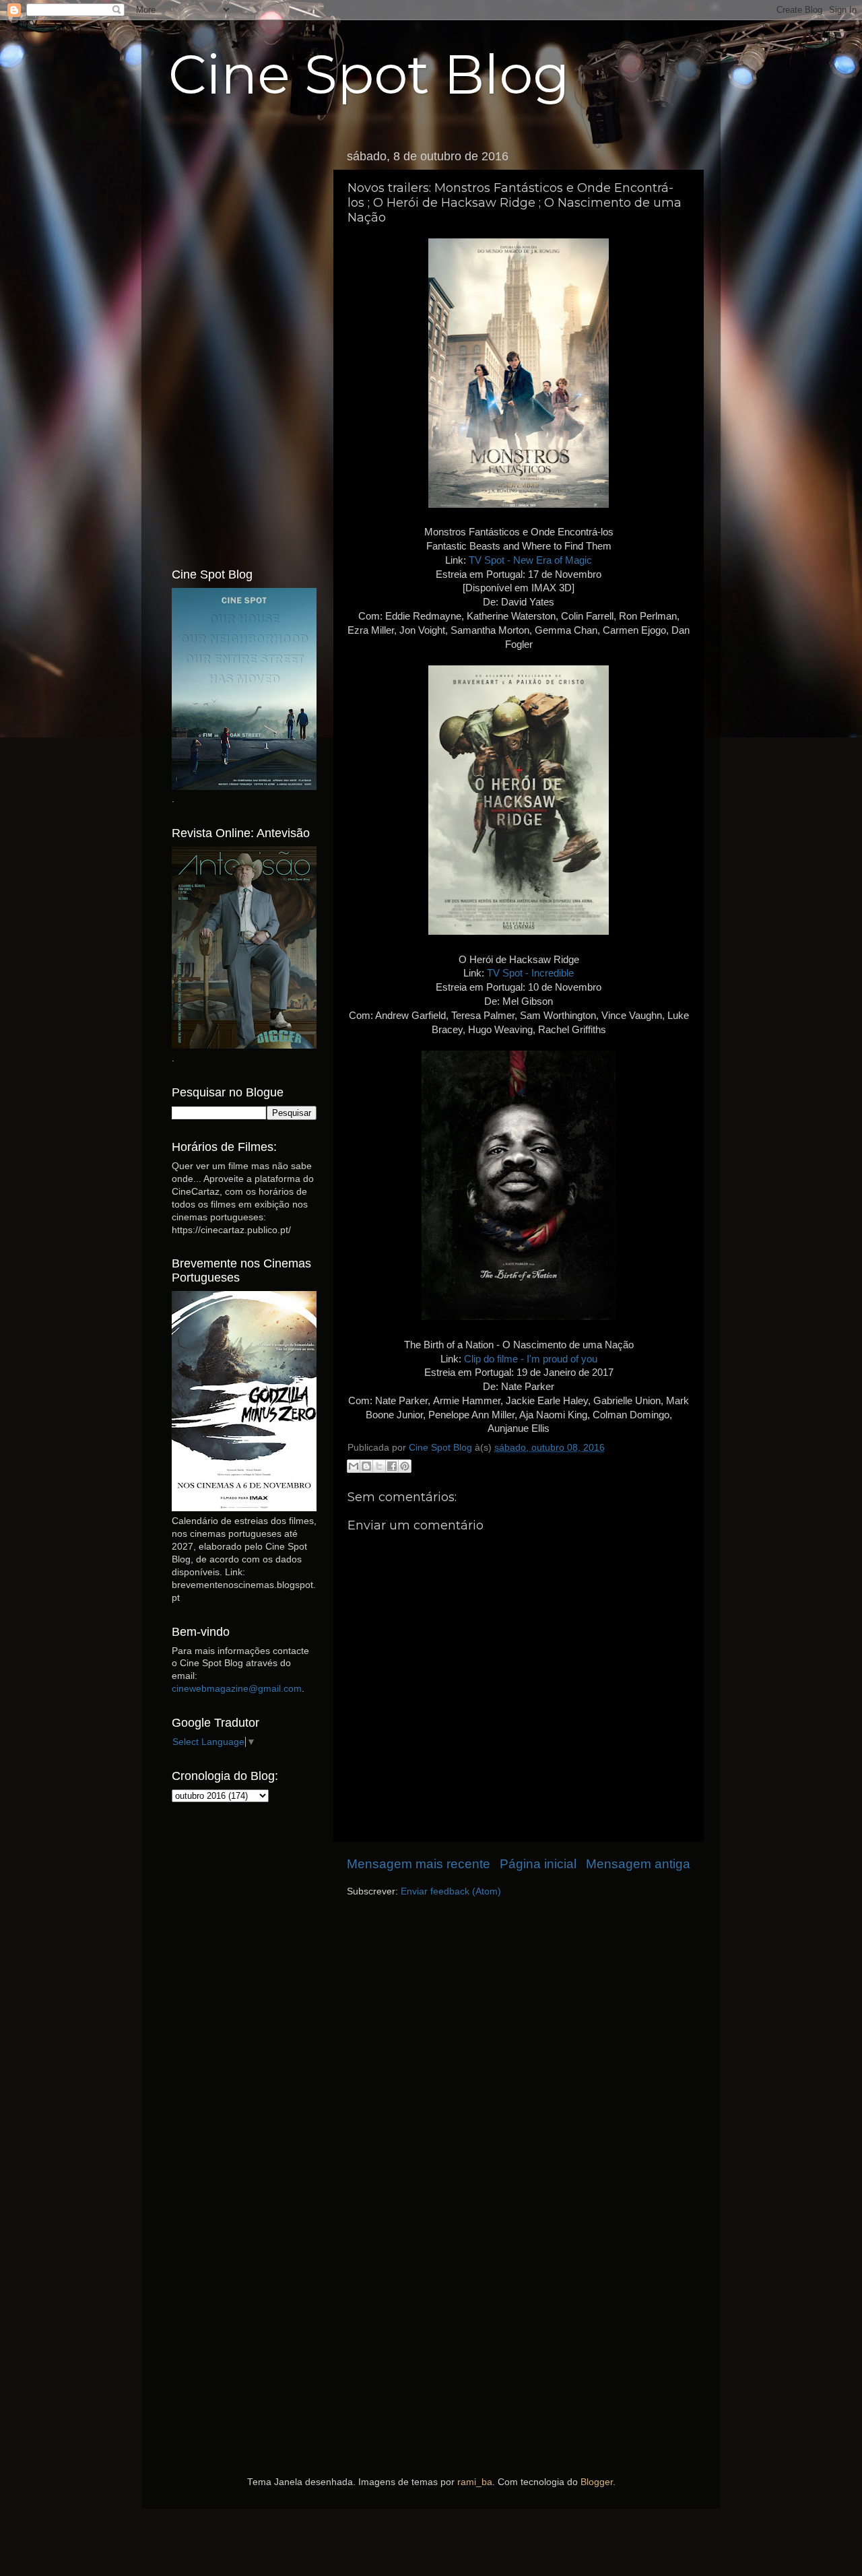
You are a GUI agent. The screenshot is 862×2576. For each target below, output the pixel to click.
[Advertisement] (244, 345)
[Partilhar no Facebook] (392, 1466)
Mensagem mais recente (419, 1864)
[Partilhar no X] (379, 1466)
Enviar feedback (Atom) (451, 1891)
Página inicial (538, 1864)
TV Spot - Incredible (530, 973)
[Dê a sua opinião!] (366, 1466)
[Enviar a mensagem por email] (354, 1466)
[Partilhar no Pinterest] (405, 1466)
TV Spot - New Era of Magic (530, 560)
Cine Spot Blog (369, 74)
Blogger (597, 2482)
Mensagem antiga (638, 1864)
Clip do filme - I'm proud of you (531, 1359)
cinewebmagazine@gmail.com (237, 1689)
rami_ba (475, 2482)
